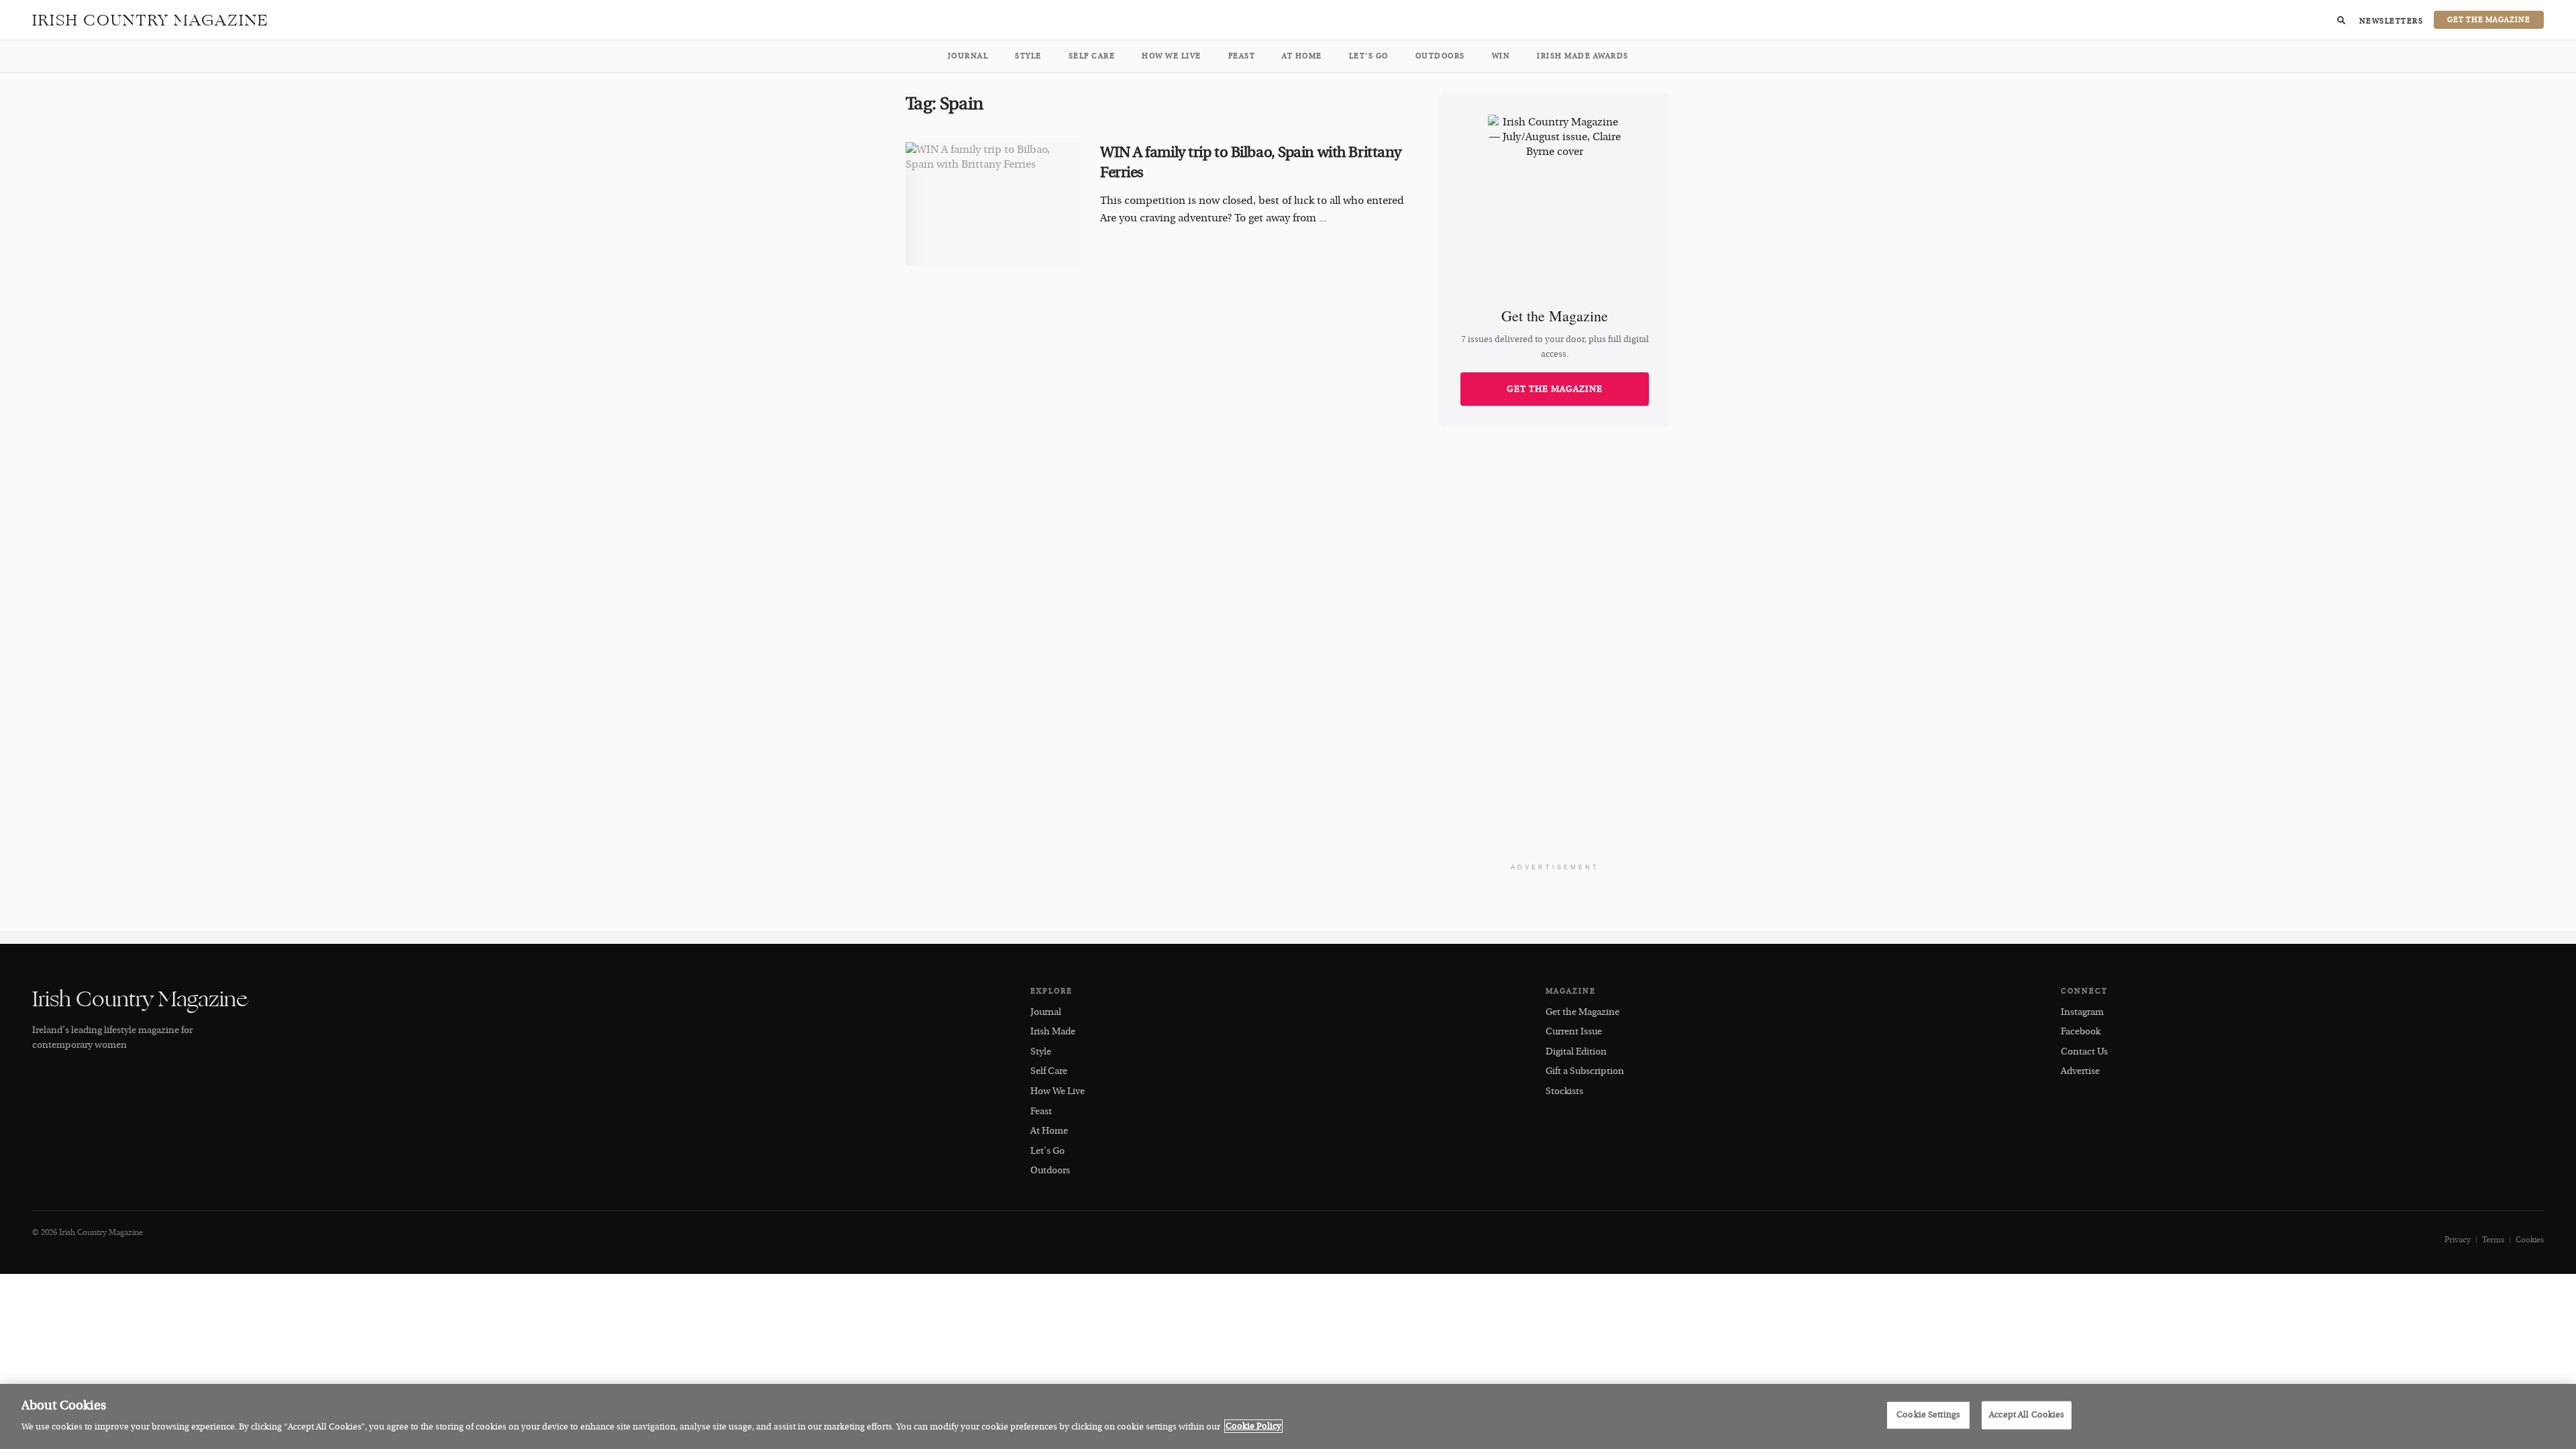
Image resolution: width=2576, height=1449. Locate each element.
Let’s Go (1369, 56)
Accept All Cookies (2027, 1415)
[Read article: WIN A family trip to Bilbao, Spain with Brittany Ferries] (993, 205)
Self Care (1092, 56)
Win (1501, 56)
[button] (2341, 20)
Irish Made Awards (1583, 56)
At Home (1302, 56)
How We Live (1172, 56)
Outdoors (1440, 56)
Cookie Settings (1928, 1415)
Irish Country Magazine (151, 20)
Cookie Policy (1253, 1426)
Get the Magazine (1555, 389)
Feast (1242, 56)
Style (1028, 56)
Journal (968, 56)
